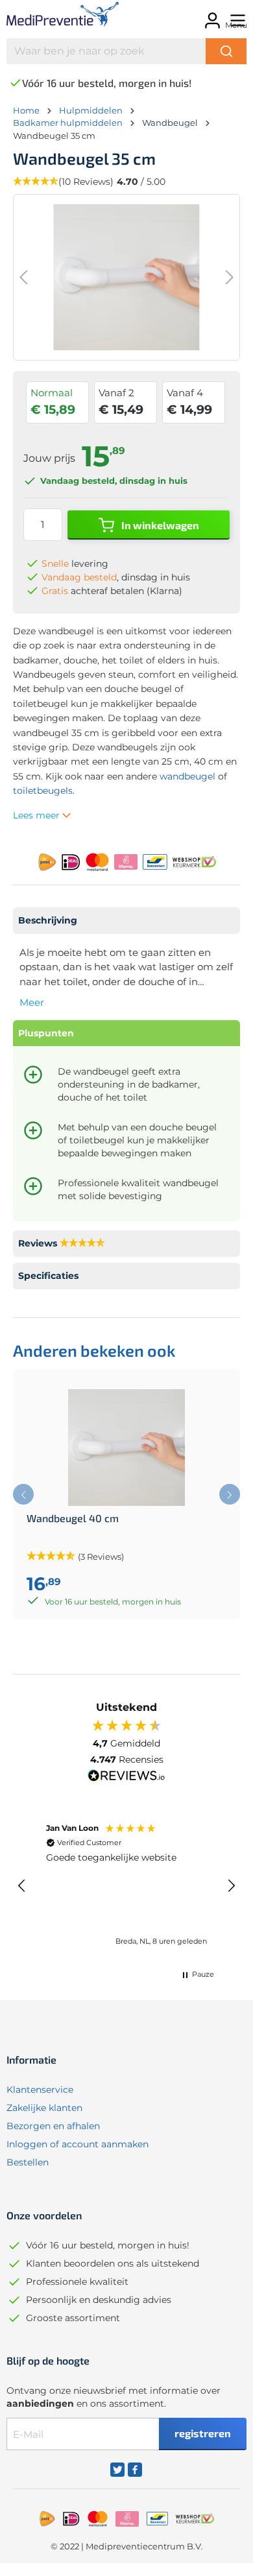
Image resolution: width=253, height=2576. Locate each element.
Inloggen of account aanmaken (78, 2144)
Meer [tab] (32, 1002)
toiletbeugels (43, 791)
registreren (203, 2433)
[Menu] (236, 17)
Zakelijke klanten (44, 2108)
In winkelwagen (159, 525)
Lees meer (38, 815)
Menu (236, 25)
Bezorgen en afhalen (53, 2126)
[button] (22, 1886)
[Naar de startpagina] (56, 17)
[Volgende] (230, 277)
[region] (126, 1885)
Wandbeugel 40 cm (73, 1518)
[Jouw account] (211, 17)
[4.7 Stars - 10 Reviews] (82, 1244)
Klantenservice (40, 2090)
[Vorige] (23, 277)
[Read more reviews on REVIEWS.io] (126, 1777)
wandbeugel (187, 776)
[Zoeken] (226, 51)
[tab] (126, 921)
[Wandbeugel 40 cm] (126, 1448)
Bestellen (28, 2162)
